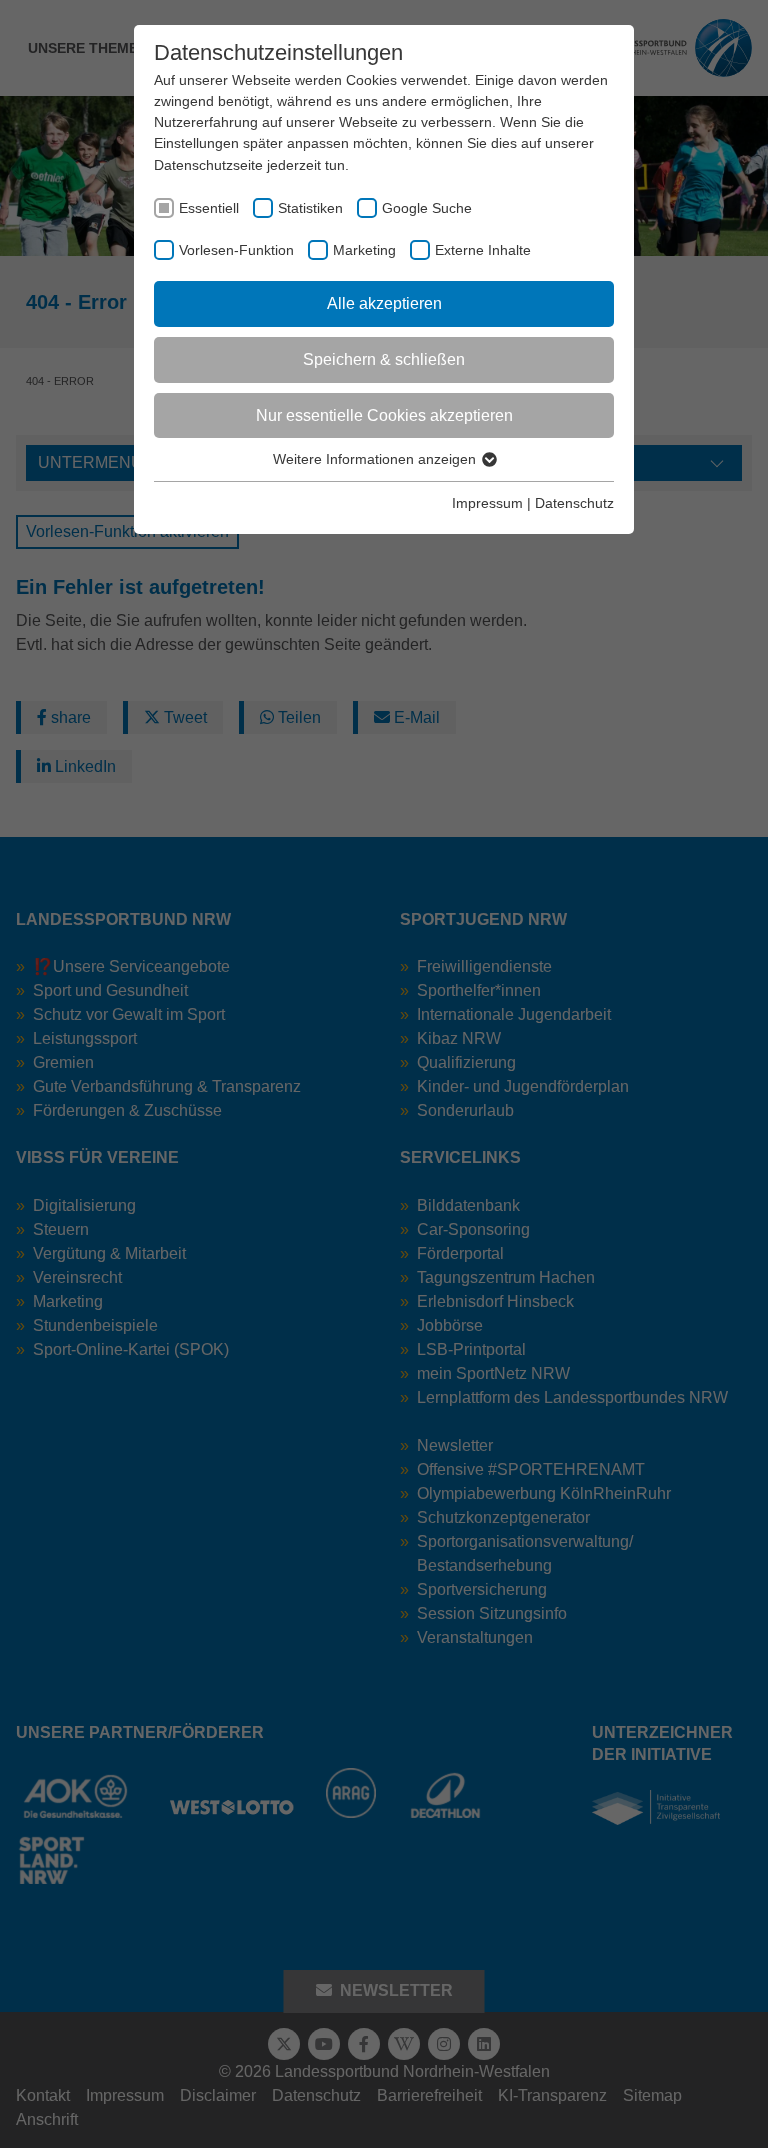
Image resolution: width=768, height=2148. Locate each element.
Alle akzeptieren (384, 303)
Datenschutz (574, 503)
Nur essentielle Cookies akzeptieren (384, 415)
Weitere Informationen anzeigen (376, 459)
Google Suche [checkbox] (427, 208)
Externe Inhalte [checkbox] (483, 250)
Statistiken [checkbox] (310, 208)
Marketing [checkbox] (364, 250)
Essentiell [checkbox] (209, 208)
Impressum (487, 503)
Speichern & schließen (384, 359)
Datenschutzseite (208, 165)
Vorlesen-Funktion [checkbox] (236, 250)
